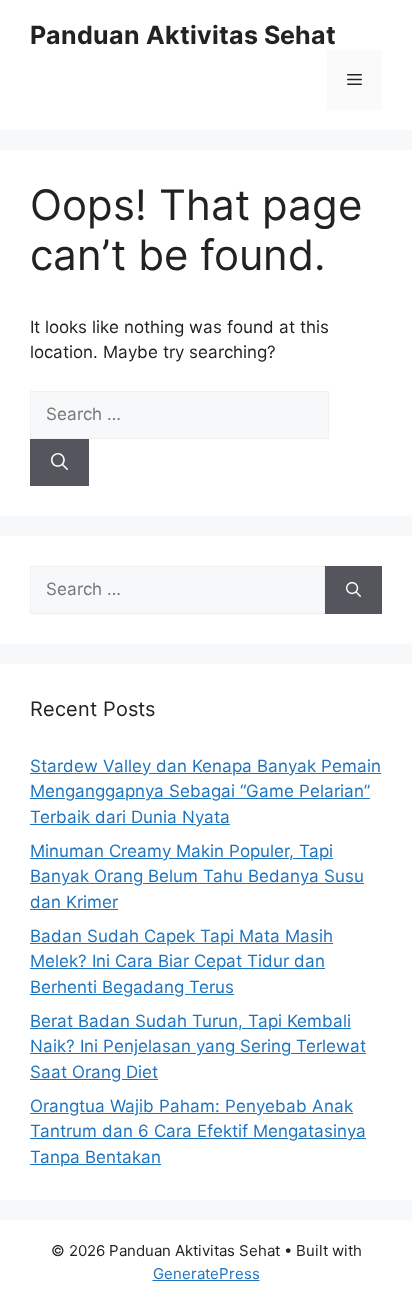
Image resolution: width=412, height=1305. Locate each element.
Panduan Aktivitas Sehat (183, 35)
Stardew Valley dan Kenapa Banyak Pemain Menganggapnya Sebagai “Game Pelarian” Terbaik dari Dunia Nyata (205, 791)
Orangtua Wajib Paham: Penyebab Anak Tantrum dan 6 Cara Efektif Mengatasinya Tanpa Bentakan (198, 1131)
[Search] (59, 463)
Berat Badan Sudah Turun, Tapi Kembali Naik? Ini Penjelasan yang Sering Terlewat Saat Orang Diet (198, 1046)
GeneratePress (206, 1273)
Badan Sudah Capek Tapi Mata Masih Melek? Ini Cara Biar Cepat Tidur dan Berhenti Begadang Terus (181, 961)
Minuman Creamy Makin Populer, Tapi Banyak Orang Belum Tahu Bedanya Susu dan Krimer (197, 876)
